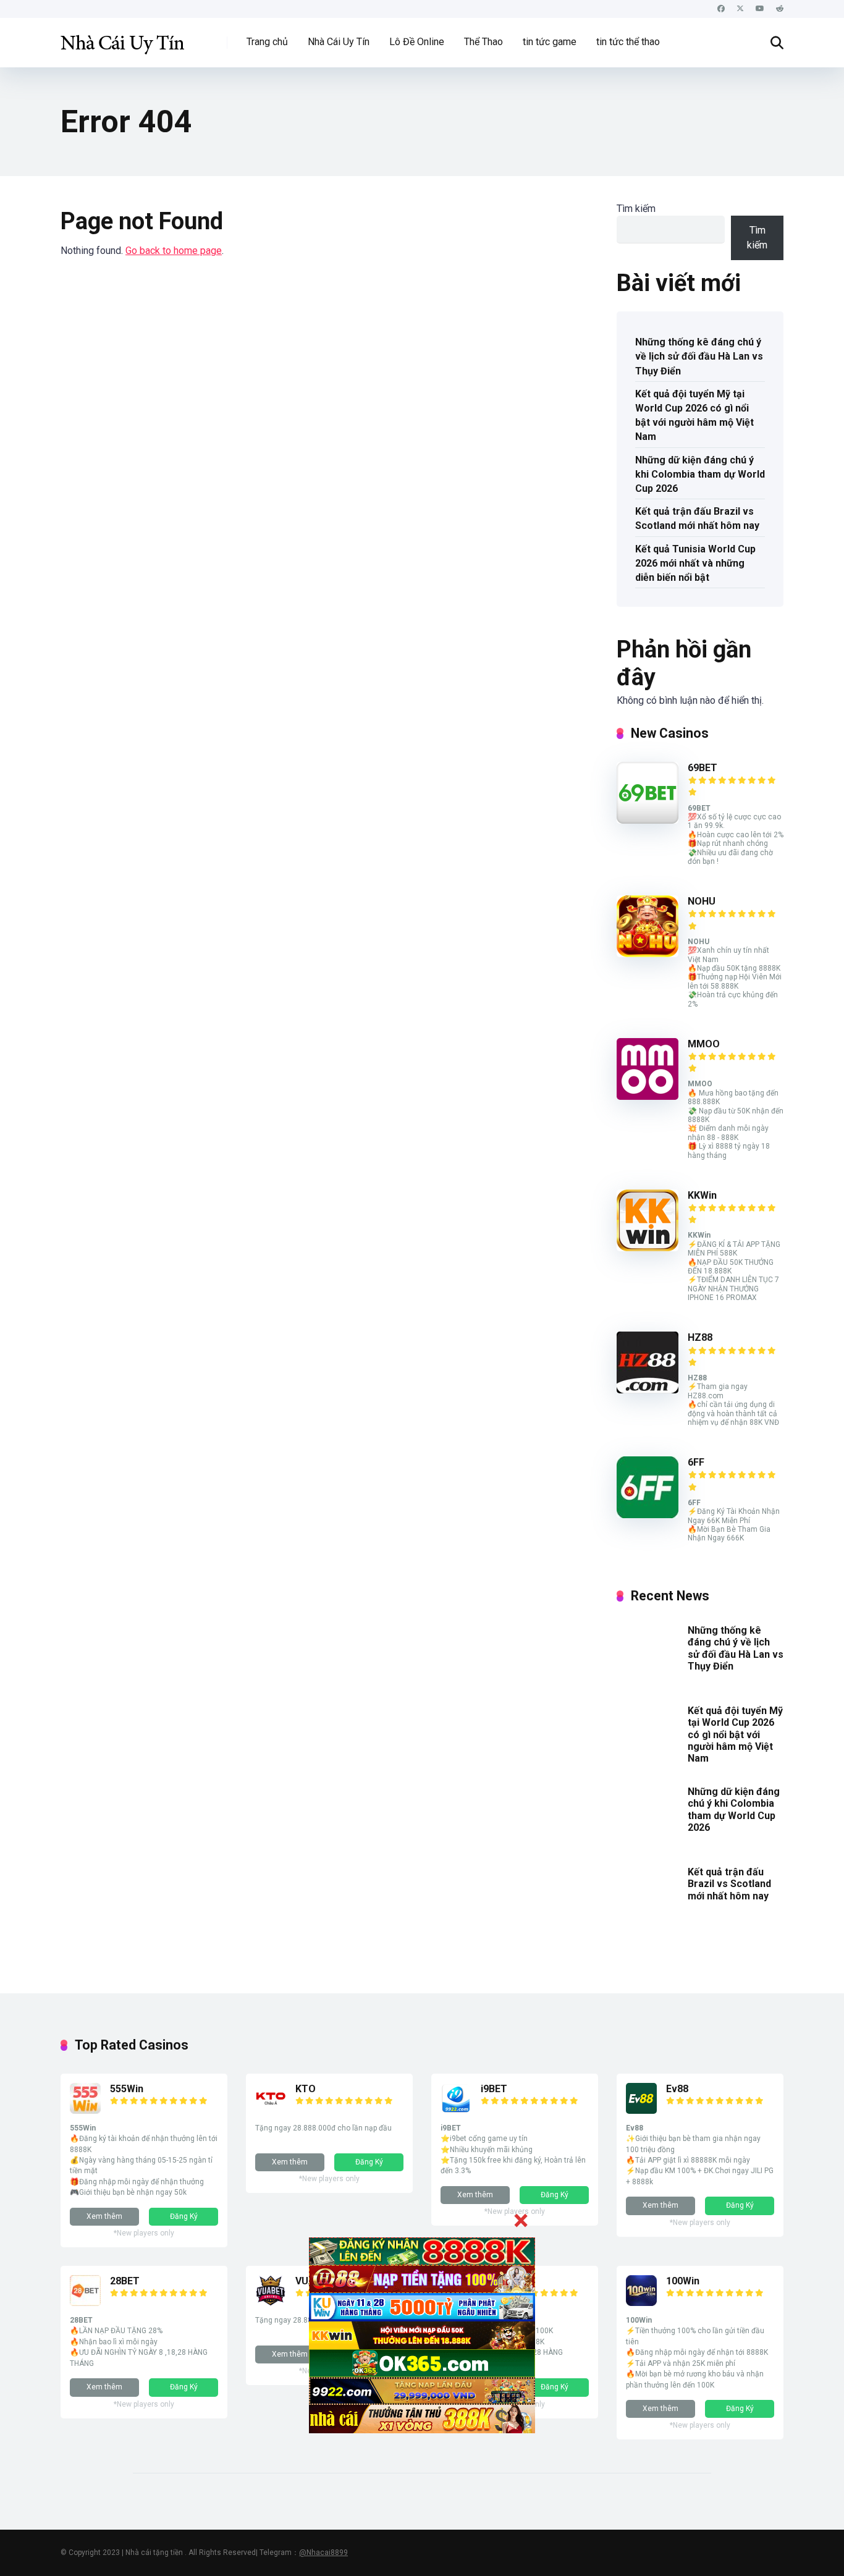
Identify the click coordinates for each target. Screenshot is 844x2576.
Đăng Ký (184, 2216)
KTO (306, 2089)
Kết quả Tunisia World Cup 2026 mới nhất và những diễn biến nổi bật (695, 563)
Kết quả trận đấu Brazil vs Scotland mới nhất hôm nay (697, 518)
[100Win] (641, 2303)
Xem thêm (104, 2216)
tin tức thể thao (628, 42)
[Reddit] (780, 9)
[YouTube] (760, 9)
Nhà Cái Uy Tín (339, 42)
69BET (703, 768)
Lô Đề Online (417, 42)
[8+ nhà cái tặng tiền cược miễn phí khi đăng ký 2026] (122, 38)
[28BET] (85, 2303)
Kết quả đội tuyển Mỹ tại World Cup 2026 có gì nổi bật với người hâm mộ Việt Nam (694, 416)
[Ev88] (641, 2110)
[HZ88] (648, 1390)
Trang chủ (267, 42)
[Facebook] (721, 9)
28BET (125, 2281)
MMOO (704, 1044)
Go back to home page (174, 251)
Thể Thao (483, 42)
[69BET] (648, 820)
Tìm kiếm (636, 209)
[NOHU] (648, 954)
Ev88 (677, 2089)
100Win (683, 2281)
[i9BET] (456, 2110)
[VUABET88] (271, 2303)
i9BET (494, 2089)
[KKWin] (648, 1248)
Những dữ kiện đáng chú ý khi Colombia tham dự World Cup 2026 (700, 474)
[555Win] (85, 2110)
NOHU (702, 901)
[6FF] (648, 1515)
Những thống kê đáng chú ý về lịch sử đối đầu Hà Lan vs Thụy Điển (699, 356)
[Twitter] (740, 9)
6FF (696, 1462)
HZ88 (700, 1337)
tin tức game (550, 42)
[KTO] (271, 2110)
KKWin (702, 1195)
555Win (127, 2089)
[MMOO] (648, 1096)
